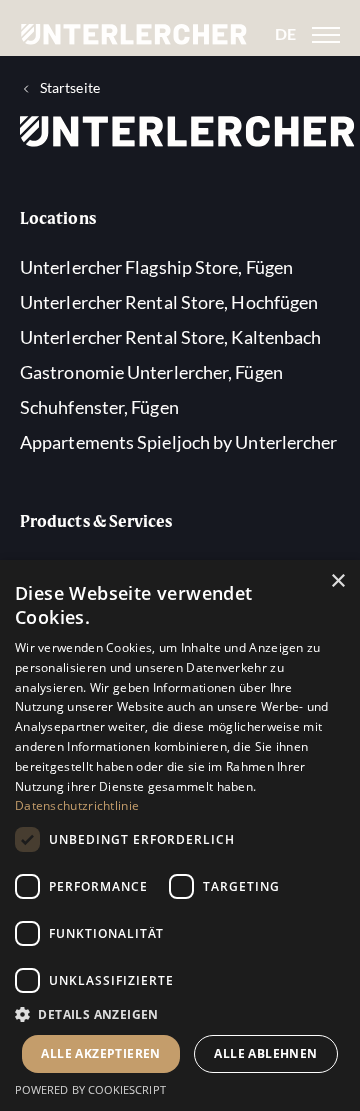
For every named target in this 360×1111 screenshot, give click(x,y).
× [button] (337, 581)
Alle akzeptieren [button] (100, 1053)
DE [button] (285, 33)
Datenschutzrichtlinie (77, 805)
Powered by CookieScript (90, 1089)
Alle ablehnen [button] (265, 1053)
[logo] (134, 34)
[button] (180, 1015)
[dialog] (180, 835)
